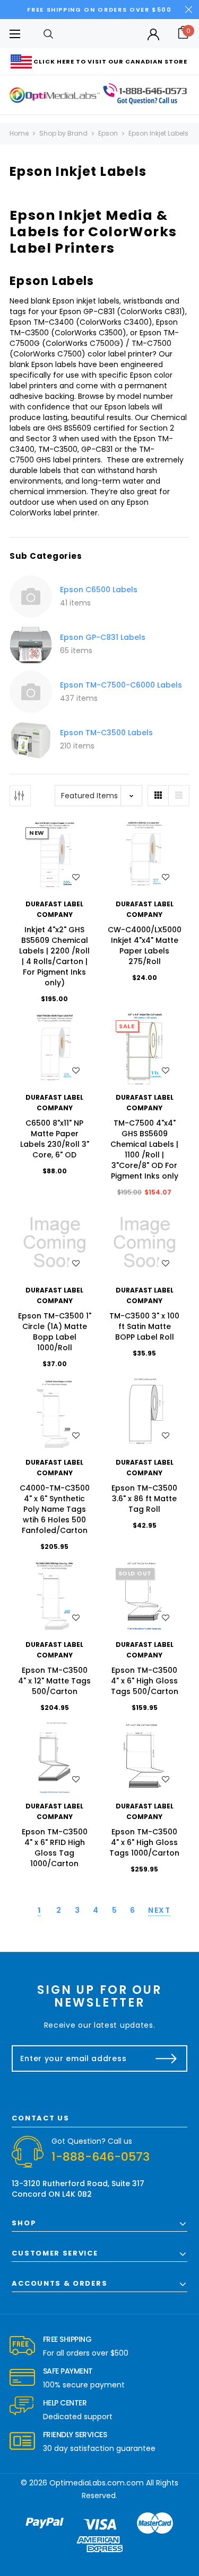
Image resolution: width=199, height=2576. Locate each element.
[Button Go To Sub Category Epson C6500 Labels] (31, 596)
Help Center (65, 2403)
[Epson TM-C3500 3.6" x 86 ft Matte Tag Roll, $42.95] (145, 1414)
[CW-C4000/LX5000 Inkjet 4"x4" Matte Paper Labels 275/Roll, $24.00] (145, 857)
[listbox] (98, 796)
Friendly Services (75, 2435)
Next (159, 1910)
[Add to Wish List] (76, 877)
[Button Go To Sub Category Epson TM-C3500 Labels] (31, 739)
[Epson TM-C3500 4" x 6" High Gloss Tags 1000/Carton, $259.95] (145, 1758)
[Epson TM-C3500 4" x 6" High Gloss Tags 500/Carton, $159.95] (145, 1597)
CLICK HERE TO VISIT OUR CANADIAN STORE (110, 61)
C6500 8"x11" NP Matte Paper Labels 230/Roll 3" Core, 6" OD (55, 1139)
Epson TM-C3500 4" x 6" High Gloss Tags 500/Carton (145, 1681)
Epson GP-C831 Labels (103, 637)
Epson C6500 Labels (99, 590)
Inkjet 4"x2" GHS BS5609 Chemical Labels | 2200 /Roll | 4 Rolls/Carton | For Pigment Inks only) (54, 956)
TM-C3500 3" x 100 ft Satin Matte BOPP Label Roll (144, 1326)
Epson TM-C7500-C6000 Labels (121, 685)
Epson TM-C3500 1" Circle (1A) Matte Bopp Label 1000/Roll (55, 1332)
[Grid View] (158, 796)
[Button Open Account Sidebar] (153, 34)
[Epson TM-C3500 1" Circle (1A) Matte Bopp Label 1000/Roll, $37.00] (55, 1243)
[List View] (179, 796)
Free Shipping (67, 2339)
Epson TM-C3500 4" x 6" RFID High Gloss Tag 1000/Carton (55, 1848)
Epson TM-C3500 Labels (106, 733)
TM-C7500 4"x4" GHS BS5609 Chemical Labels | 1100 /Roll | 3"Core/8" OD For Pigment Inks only (144, 1149)
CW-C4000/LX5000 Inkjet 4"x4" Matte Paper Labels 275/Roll (145, 946)
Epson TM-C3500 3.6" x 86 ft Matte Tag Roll (144, 1499)
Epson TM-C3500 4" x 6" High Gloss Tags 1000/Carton (144, 1842)
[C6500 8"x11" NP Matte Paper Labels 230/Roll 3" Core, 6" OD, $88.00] (55, 1049)
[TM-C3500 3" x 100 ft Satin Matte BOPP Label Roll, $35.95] (145, 1243)
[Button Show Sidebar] (20, 796)
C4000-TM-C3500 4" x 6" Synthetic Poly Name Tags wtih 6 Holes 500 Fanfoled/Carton (55, 1509)
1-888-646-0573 (101, 2157)
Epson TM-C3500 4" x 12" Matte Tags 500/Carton (54, 1681)
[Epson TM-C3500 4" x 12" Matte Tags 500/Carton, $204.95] (55, 1597)
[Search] (48, 34)
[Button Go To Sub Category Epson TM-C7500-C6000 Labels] (31, 692)
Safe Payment (68, 2371)
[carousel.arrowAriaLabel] (22, 2346)
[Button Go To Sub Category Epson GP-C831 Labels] (31, 644)
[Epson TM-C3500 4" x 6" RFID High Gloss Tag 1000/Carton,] (55, 1758)
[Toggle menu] (15, 34)
